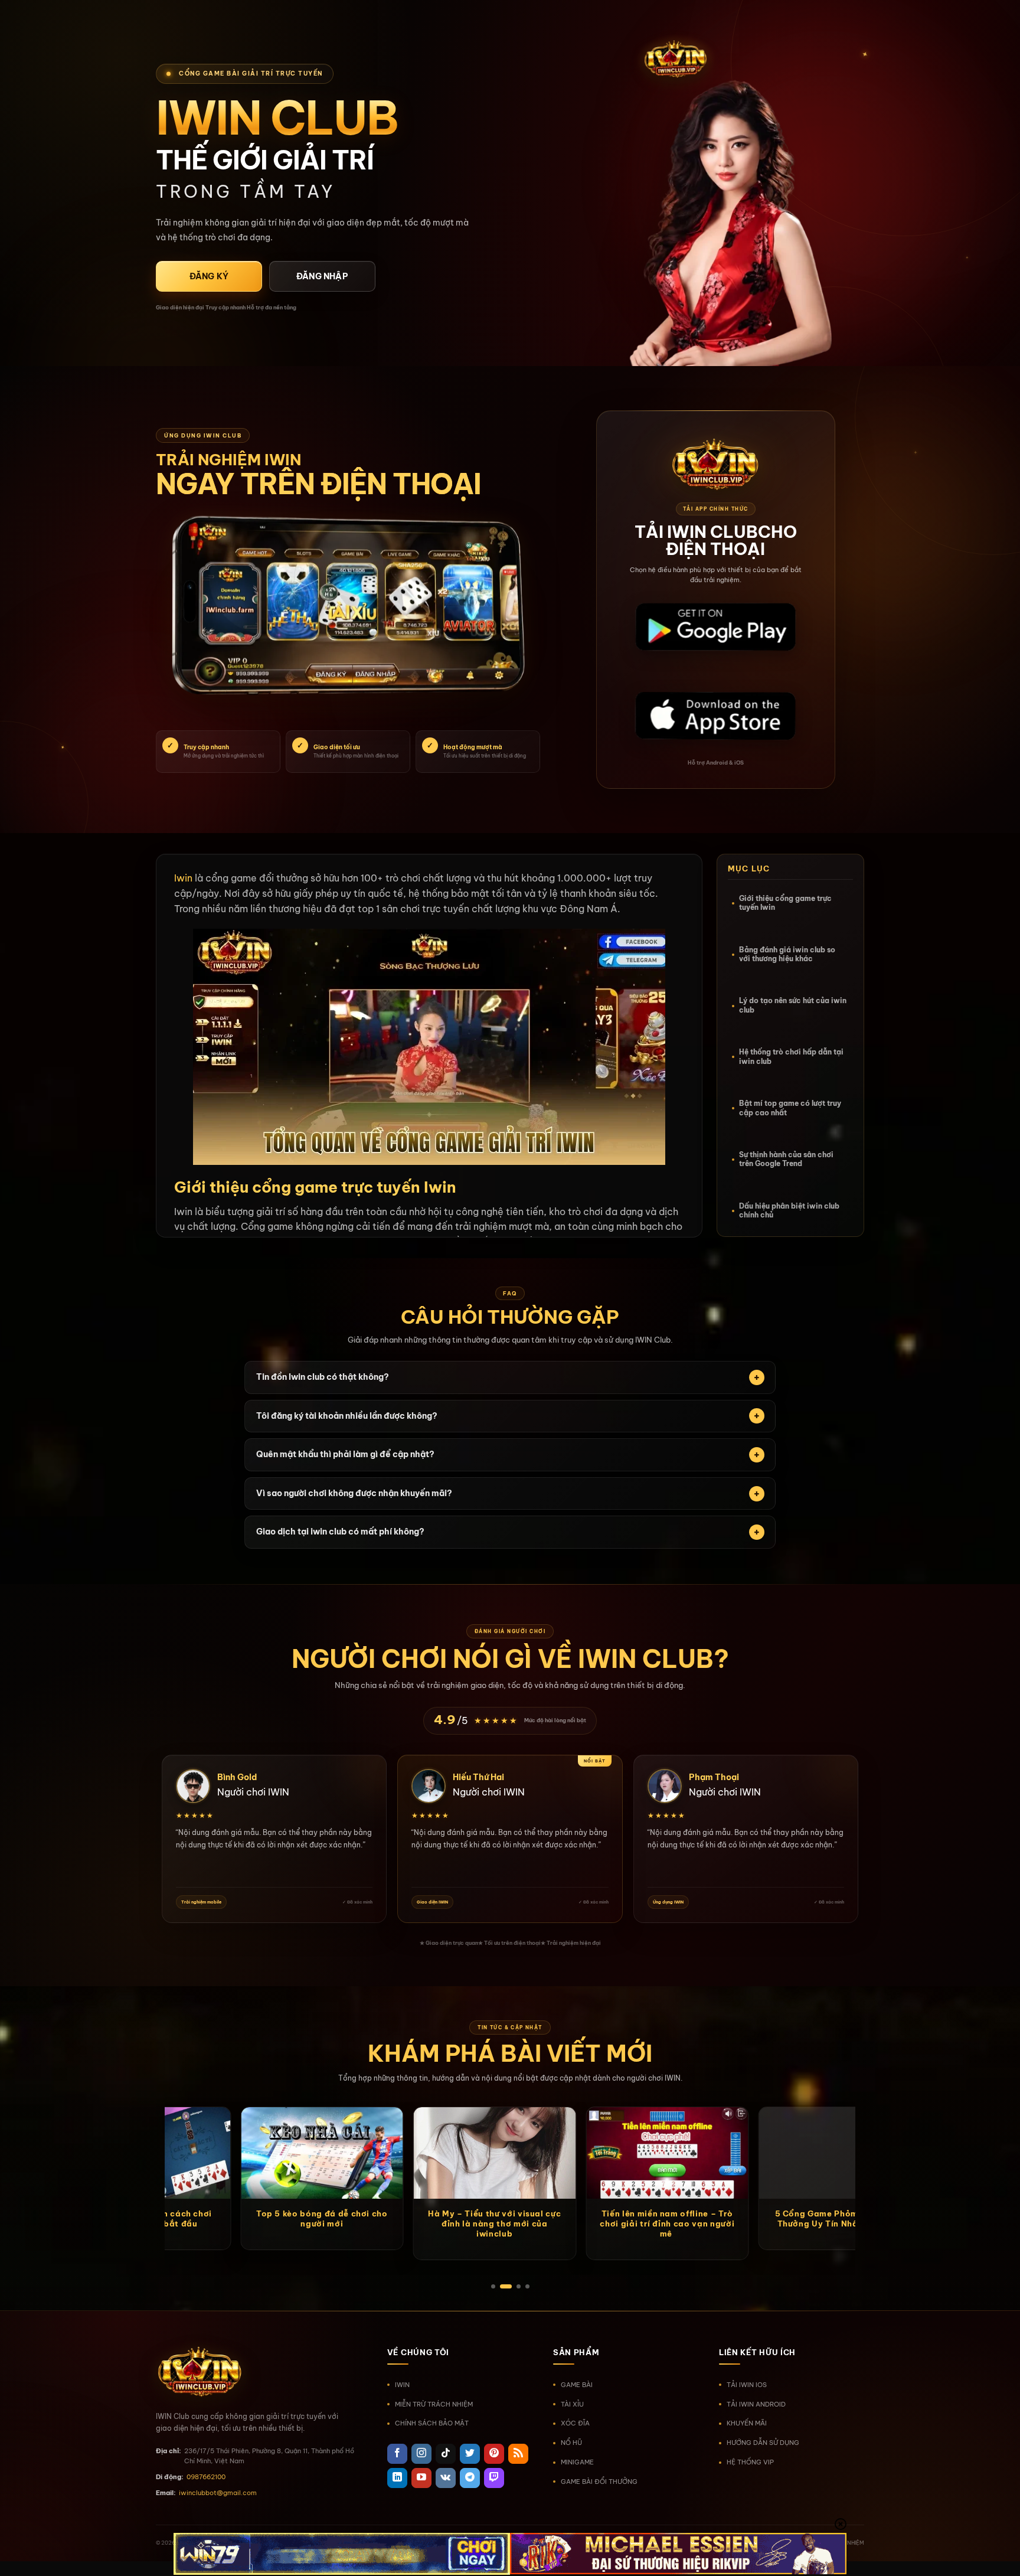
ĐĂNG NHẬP (322, 276)
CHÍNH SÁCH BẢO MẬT (432, 2423)
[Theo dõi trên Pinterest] (494, 2454)
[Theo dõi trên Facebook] (397, 2454)
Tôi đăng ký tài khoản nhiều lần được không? (347, 1416)
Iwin (183, 878)
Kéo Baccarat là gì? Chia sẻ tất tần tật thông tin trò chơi (455, 2219)
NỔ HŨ (571, 2443)
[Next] (868, 2113)
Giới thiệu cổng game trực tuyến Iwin (785, 903)
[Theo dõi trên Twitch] (494, 2478)
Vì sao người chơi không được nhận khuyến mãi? (354, 1493)
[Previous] (152, 2113)
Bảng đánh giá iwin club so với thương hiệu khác (787, 954)
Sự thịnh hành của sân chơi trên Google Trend (786, 1159)
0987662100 (206, 2477)
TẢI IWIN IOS (747, 2385)
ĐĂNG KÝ (209, 276)
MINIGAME (577, 2462)
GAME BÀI (577, 2385)
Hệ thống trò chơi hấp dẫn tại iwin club (791, 1057)
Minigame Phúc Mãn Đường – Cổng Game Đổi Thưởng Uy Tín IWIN (282, 2224)
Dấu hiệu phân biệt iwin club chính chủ (789, 1211)
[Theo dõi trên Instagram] (421, 2454)
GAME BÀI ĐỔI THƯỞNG (599, 2482)
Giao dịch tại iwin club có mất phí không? (340, 1532)
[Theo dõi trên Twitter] (470, 2454)
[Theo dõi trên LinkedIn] (397, 2478)
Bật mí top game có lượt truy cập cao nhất (790, 1108)
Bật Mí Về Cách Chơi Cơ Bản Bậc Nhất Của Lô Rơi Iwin (627, 2219)
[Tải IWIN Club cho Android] (715, 628)
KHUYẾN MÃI (747, 2423)
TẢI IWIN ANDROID (756, 2404)
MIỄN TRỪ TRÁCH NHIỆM (434, 2404)
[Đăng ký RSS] (518, 2454)
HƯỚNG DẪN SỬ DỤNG (763, 2443)
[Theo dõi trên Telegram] (470, 2478)
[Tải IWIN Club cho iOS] (715, 717)
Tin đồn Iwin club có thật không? (323, 1377)
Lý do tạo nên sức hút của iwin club (793, 1006)
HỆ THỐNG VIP (750, 2462)
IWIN (402, 2385)
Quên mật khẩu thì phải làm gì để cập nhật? (345, 1454)
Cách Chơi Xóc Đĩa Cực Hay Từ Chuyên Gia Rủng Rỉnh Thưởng (800, 2219)
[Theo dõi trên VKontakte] (446, 2478)
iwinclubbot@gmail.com (218, 2493)
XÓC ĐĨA (575, 2423)
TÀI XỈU (572, 2404)
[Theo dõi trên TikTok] (446, 2454)
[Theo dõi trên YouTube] (421, 2478)
